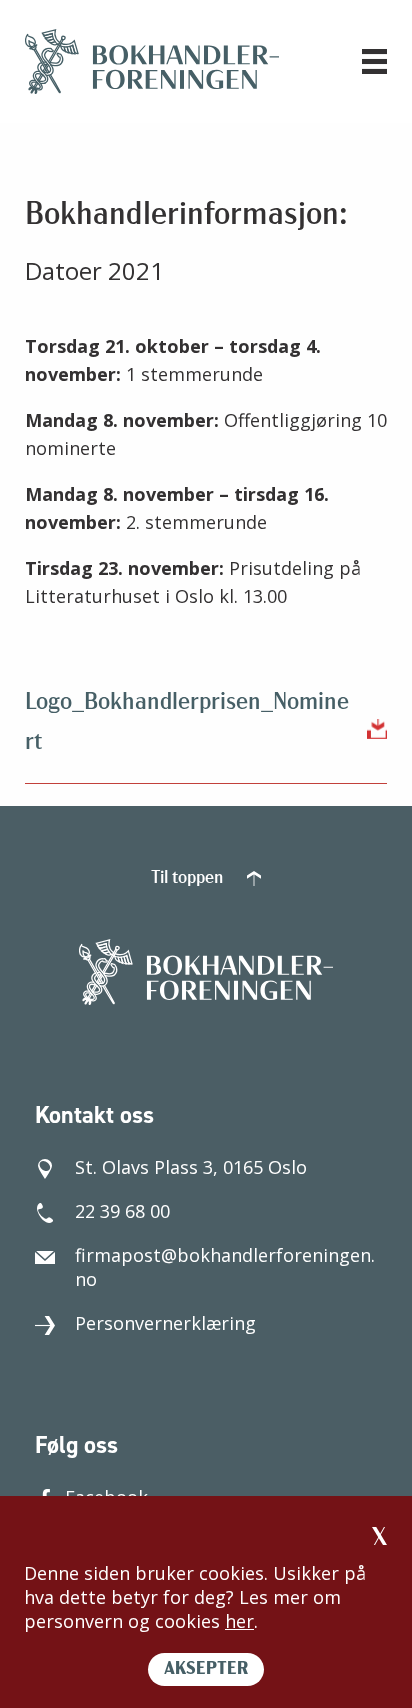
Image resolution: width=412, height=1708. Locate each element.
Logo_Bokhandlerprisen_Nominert (187, 723)
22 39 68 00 (122, 1211)
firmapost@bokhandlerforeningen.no (225, 1267)
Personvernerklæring (165, 1323)
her (239, 1621)
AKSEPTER (206, 1670)
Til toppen (189, 879)
